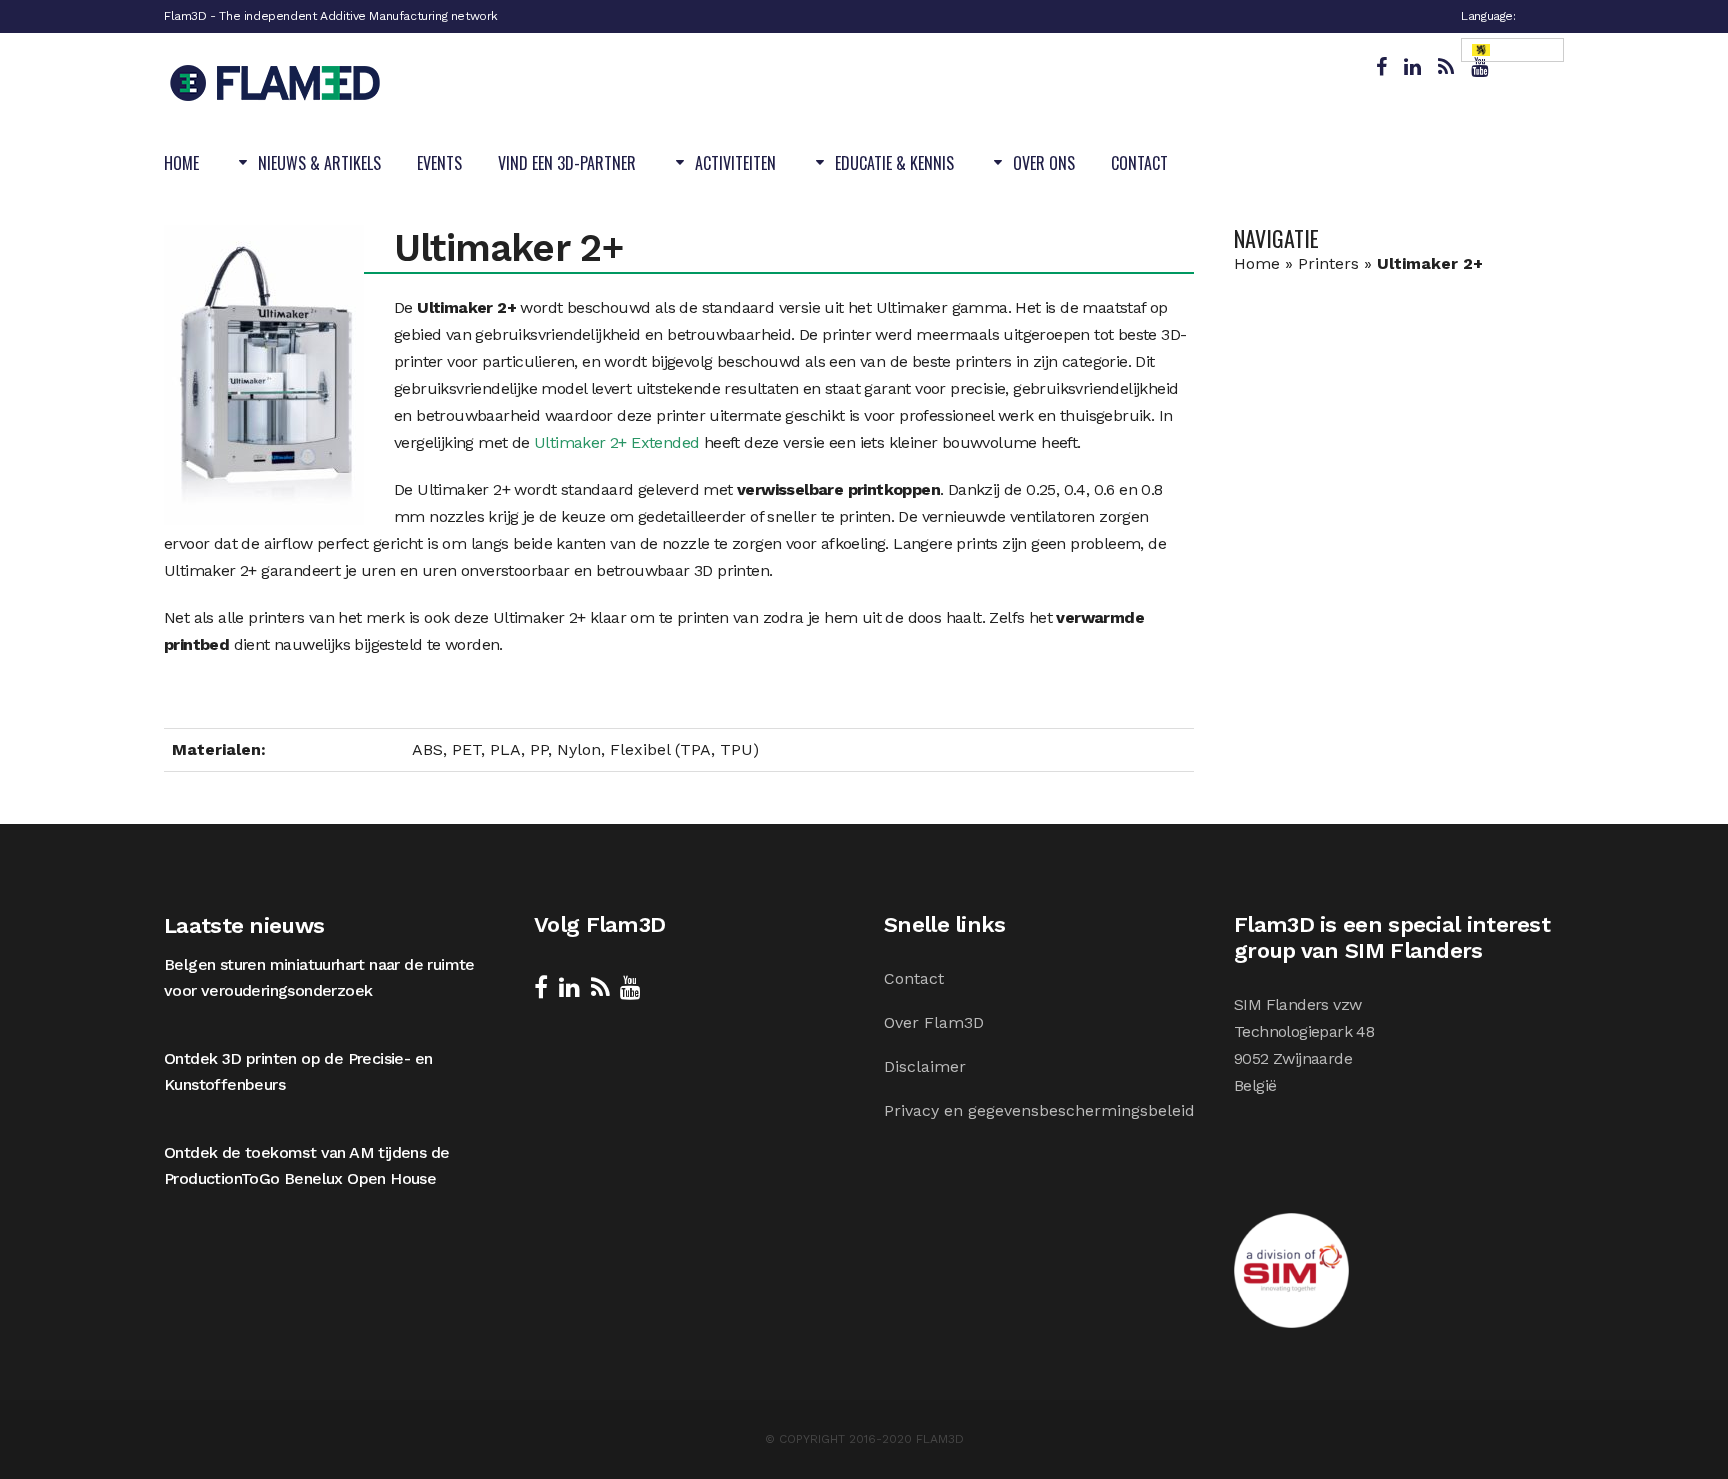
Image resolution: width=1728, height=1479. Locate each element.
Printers (1328, 263)
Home (1257, 263)
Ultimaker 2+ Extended (616, 442)
